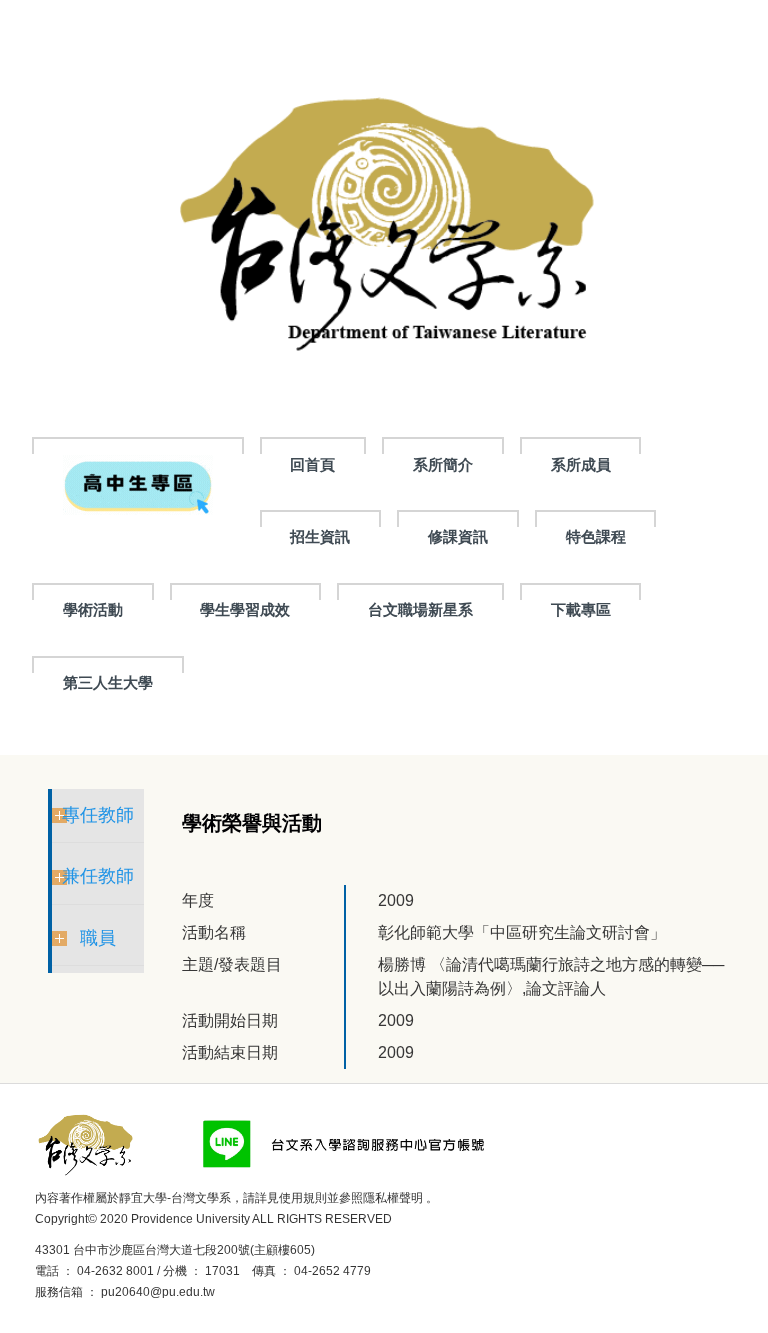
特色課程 (596, 536)
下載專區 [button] (581, 609)
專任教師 (98, 815)
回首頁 (312, 464)
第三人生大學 (108, 682)
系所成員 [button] (581, 464)
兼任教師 (98, 876)
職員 (98, 938)
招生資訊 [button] (320, 536)
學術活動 (93, 609)
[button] (138, 483)
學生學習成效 (245, 609)
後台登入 (246, 1292)
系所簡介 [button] (443, 464)
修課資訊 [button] (458, 536)
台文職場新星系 (420, 609)
